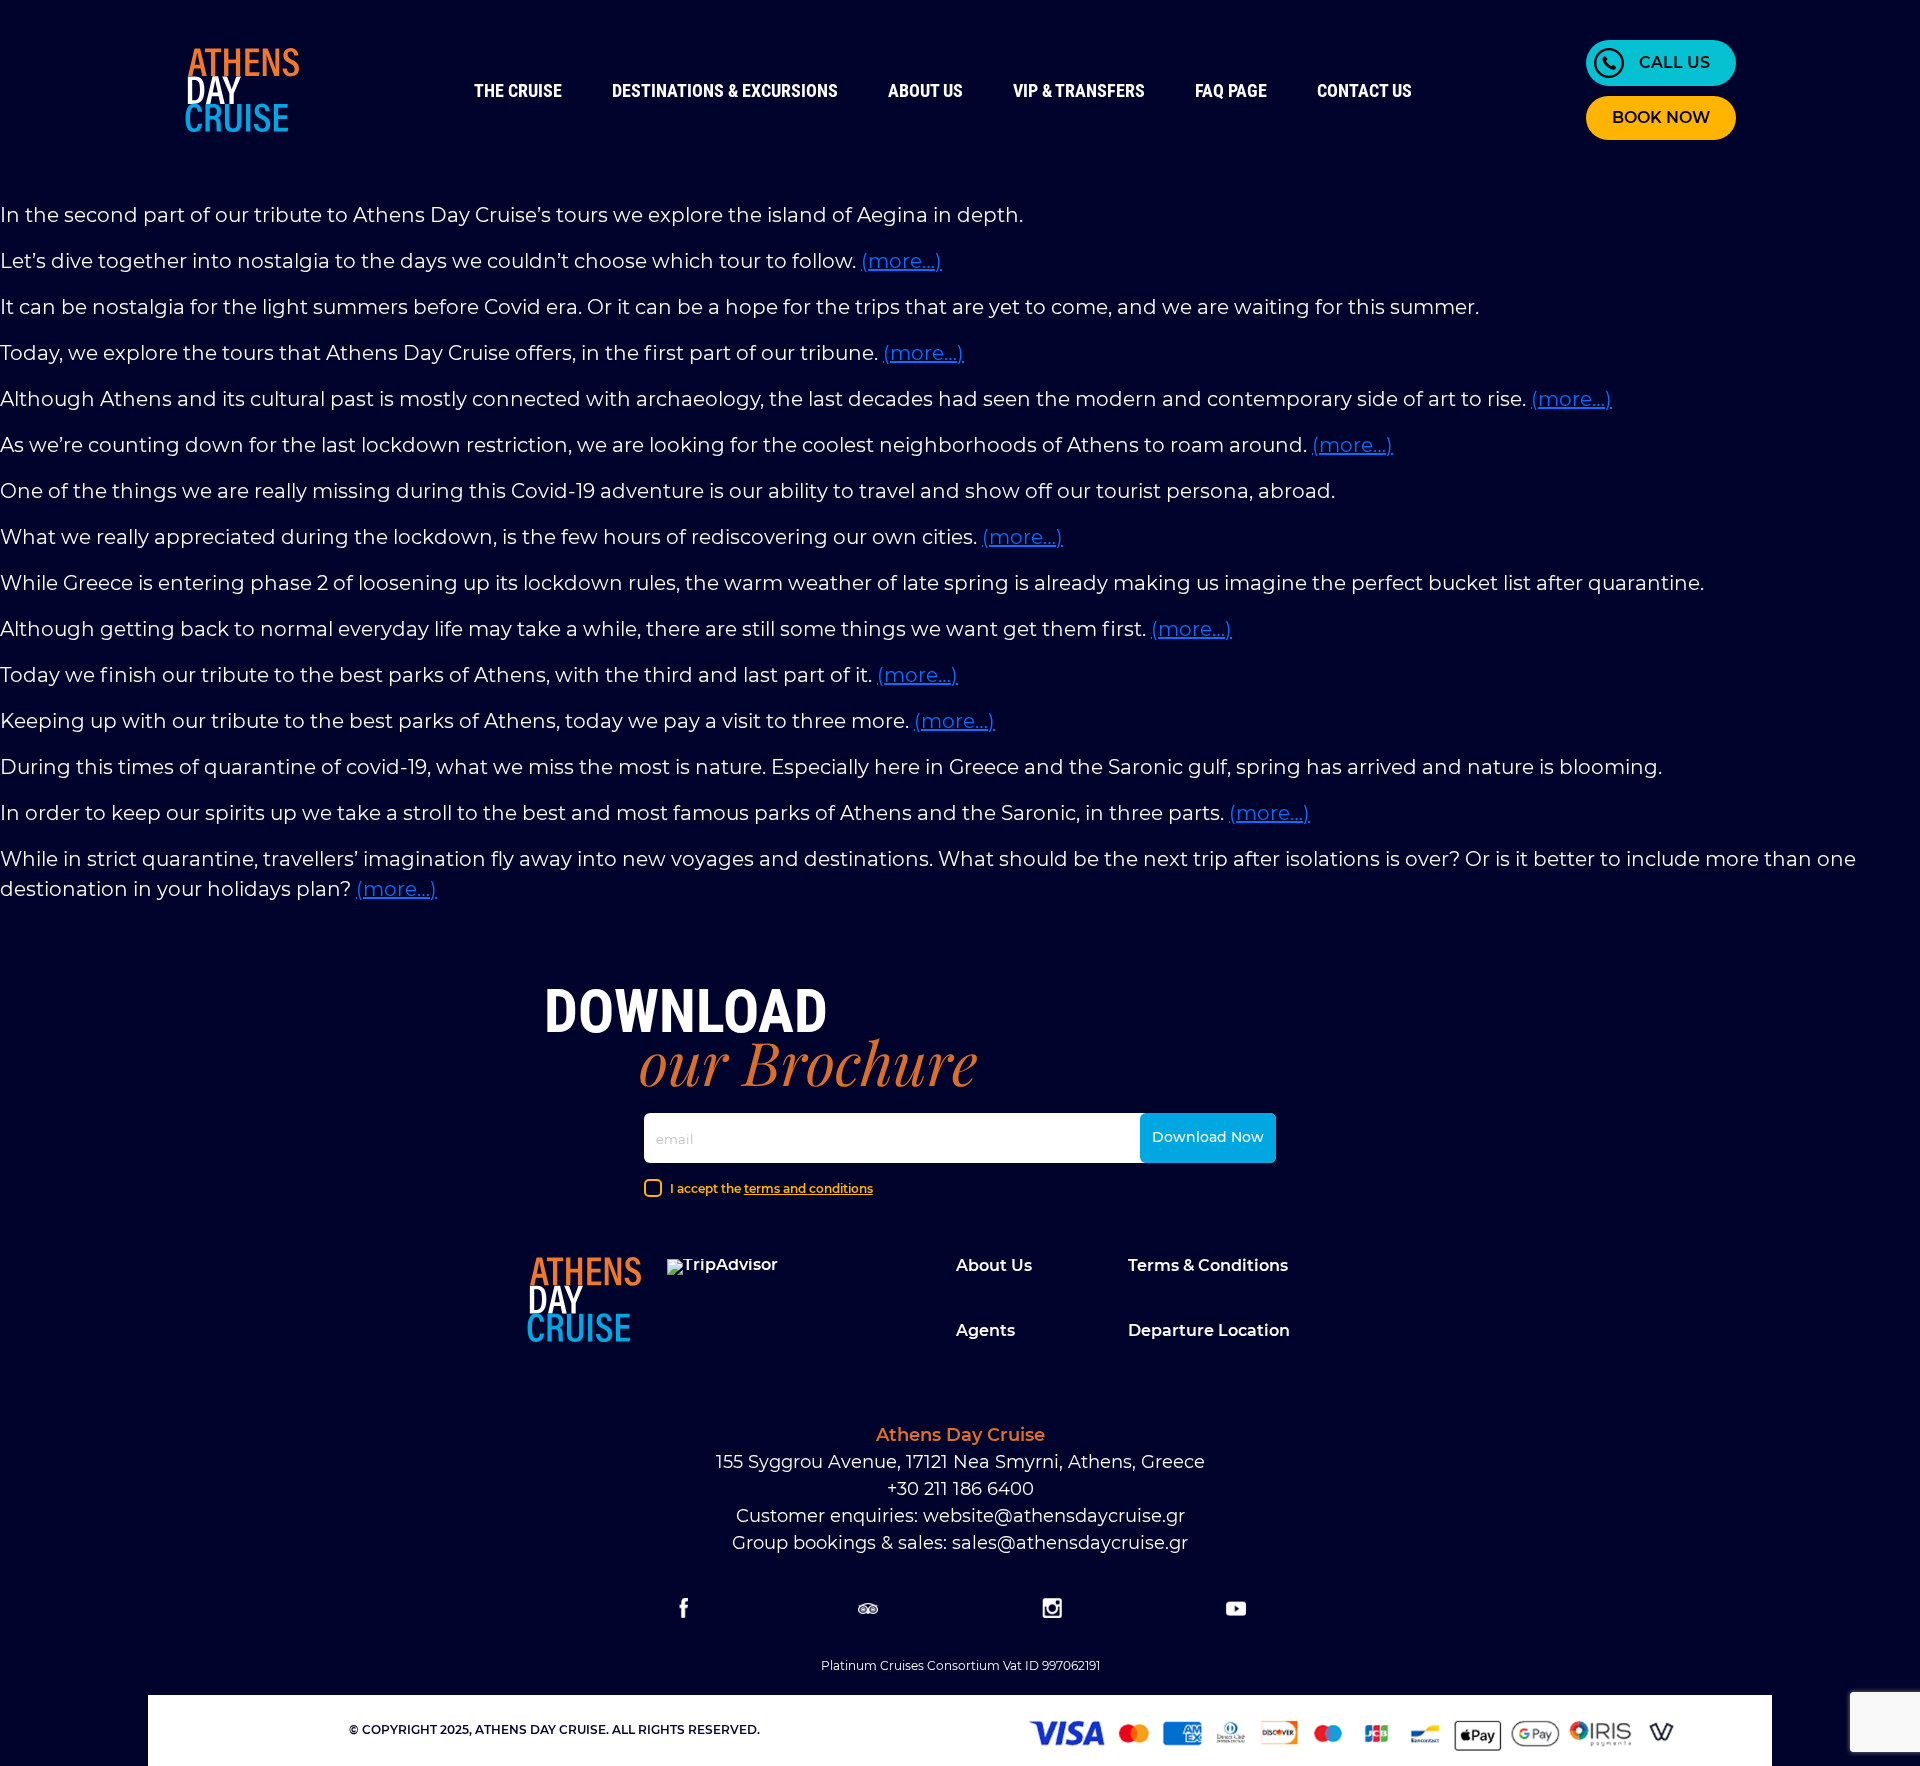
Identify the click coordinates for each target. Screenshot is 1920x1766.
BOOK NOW (1661, 117)
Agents (985, 1330)
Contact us (1364, 90)
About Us (925, 90)
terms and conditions (808, 1188)
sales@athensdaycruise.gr (1070, 1543)
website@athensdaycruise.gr (1054, 1516)
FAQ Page (1231, 90)
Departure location (1209, 1330)
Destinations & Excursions (725, 90)
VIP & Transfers (1079, 90)
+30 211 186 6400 (960, 1489)
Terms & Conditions (1208, 1265)
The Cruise (518, 90)
